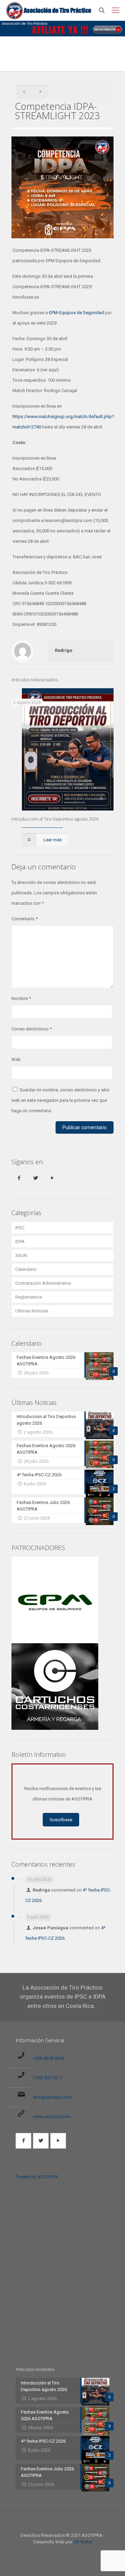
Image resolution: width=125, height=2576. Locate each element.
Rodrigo (64, 650)
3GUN (21, 1255)
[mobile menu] (116, 10)
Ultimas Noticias (32, 1311)
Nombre (21, 998)
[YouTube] (72, 2552)
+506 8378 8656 (49, 2058)
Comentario (25, 919)
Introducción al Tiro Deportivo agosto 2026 (55, 819)
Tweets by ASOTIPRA (37, 2177)
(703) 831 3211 (48, 2078)
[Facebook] (53, 2552)
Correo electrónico (32, 1029)
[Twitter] (63, 2552)
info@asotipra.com (52, 2097)
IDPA (20, 1242)
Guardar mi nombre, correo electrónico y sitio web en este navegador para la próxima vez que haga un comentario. (61, 1100)
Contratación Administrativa (43, 1283)
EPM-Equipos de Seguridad (76, 313)
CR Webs (83, 2542)
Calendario (26, 1269)
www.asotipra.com (52, 2117)
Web (16, 1059)
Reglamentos (29, 1297)
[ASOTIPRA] (49, 10)
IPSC (20, 1228)
